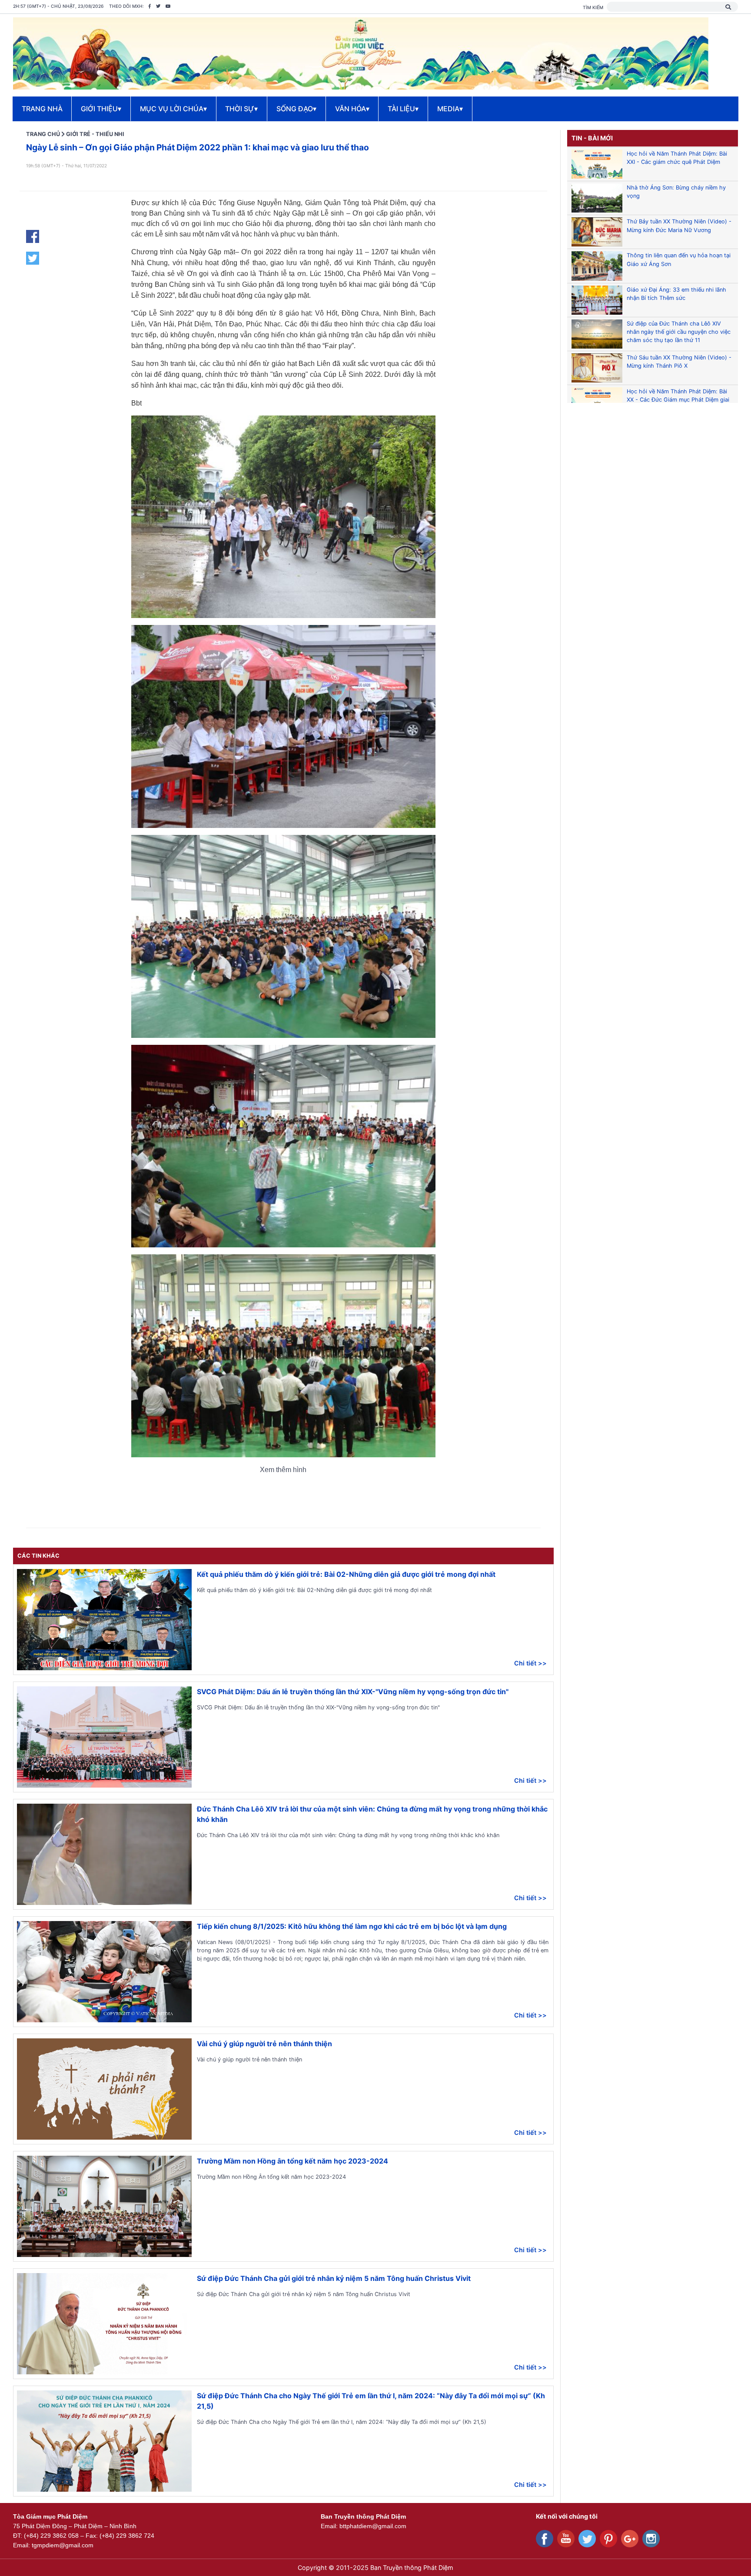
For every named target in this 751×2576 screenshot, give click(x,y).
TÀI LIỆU (403, 109)
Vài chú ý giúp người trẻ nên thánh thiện (264, 2044)
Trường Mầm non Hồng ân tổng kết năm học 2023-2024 (292, 2161)
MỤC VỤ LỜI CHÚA (173, 109)
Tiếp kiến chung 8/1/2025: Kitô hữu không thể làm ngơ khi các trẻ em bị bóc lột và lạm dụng (352, 1926)
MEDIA (450, 109)
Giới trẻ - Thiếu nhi (95, 134)
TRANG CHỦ (43, 134)
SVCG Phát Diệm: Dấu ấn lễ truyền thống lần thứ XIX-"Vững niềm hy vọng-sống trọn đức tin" (353, 1692)
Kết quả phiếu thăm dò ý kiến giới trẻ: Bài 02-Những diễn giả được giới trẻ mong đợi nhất (346, 1574)
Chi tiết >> (530, 1663)
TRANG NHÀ (42, 109)
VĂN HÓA (352, 109)
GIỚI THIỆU (101, 109)
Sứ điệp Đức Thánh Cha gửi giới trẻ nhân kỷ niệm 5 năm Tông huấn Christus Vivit (334, 2278)
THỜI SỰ (241, 109)
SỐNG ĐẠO (296, 109)
